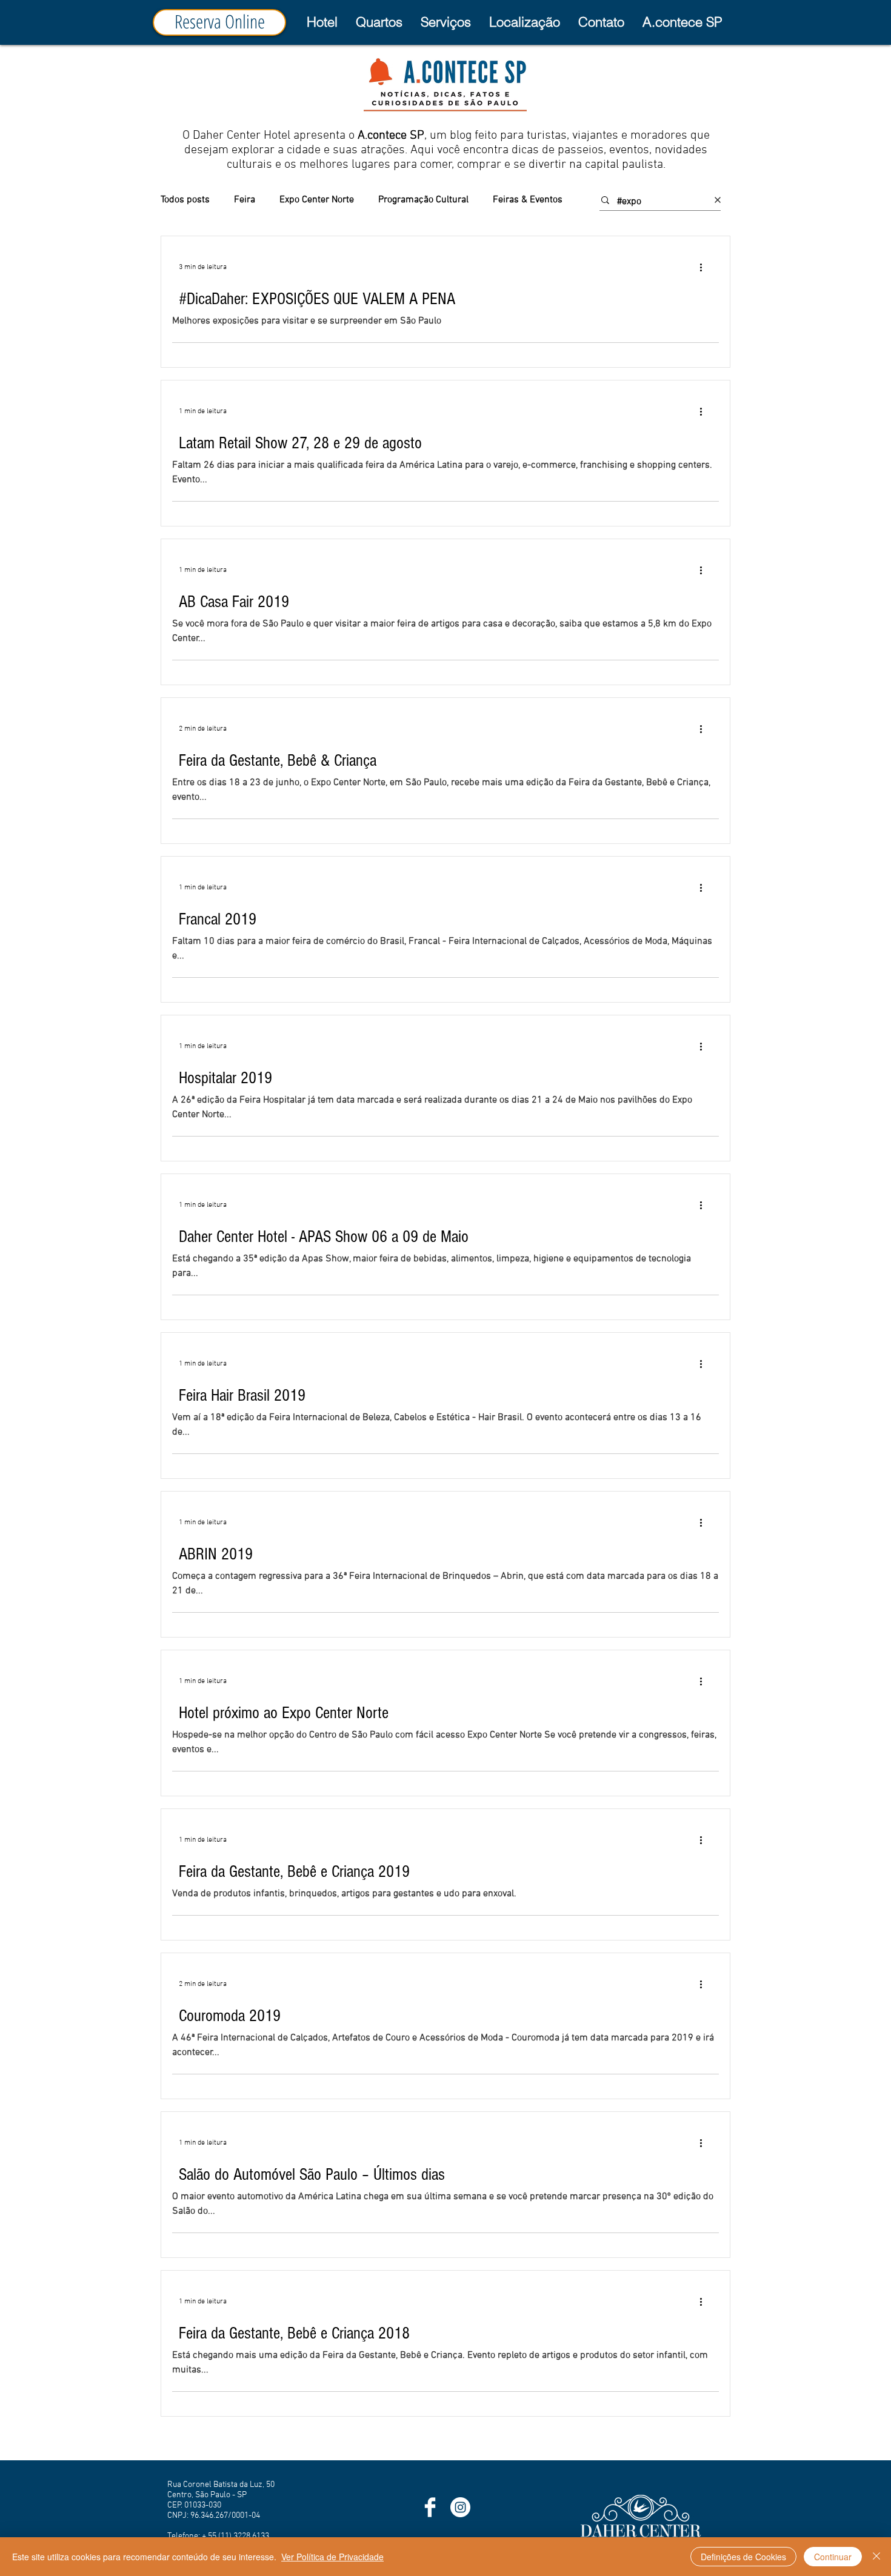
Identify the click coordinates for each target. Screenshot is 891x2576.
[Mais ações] (705, 267)
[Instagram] (460, 2507)
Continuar (833, 2557)
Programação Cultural (423, 200)
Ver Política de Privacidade (332, 2557)
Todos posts (185, 200)
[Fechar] (876, 2557)
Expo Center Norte (317, 200)
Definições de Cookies (743, 2557)
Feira (245, 200)
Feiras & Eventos (528, 200)
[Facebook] (430, 2507)
